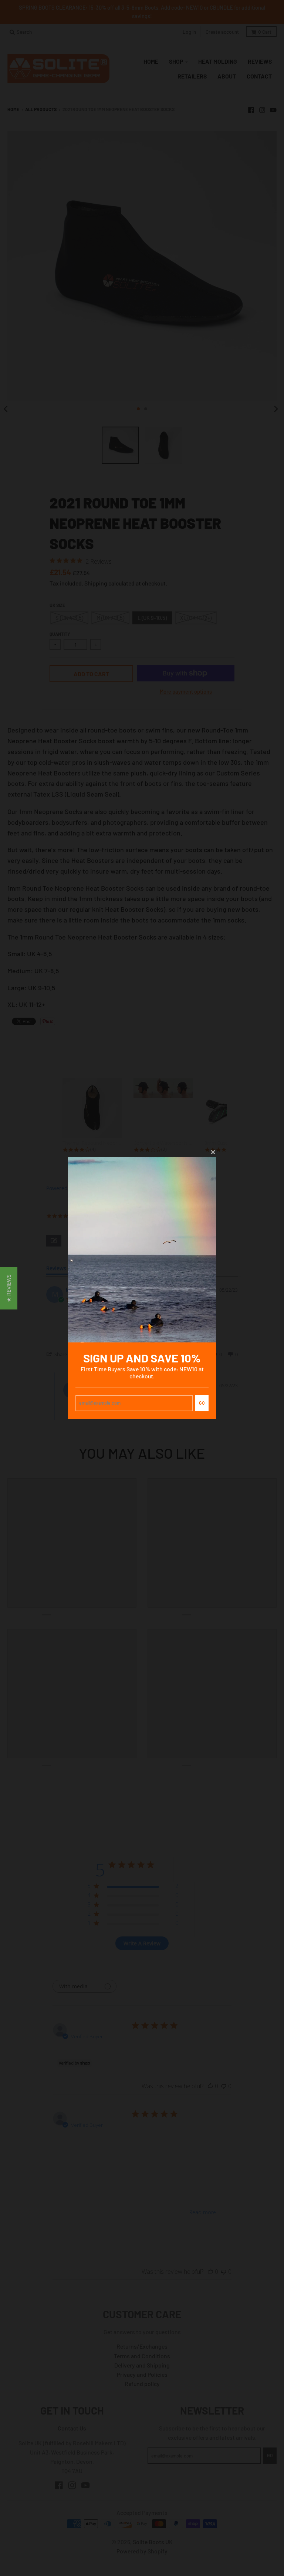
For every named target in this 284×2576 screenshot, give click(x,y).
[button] (9, 1288)
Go (202, 1403)
